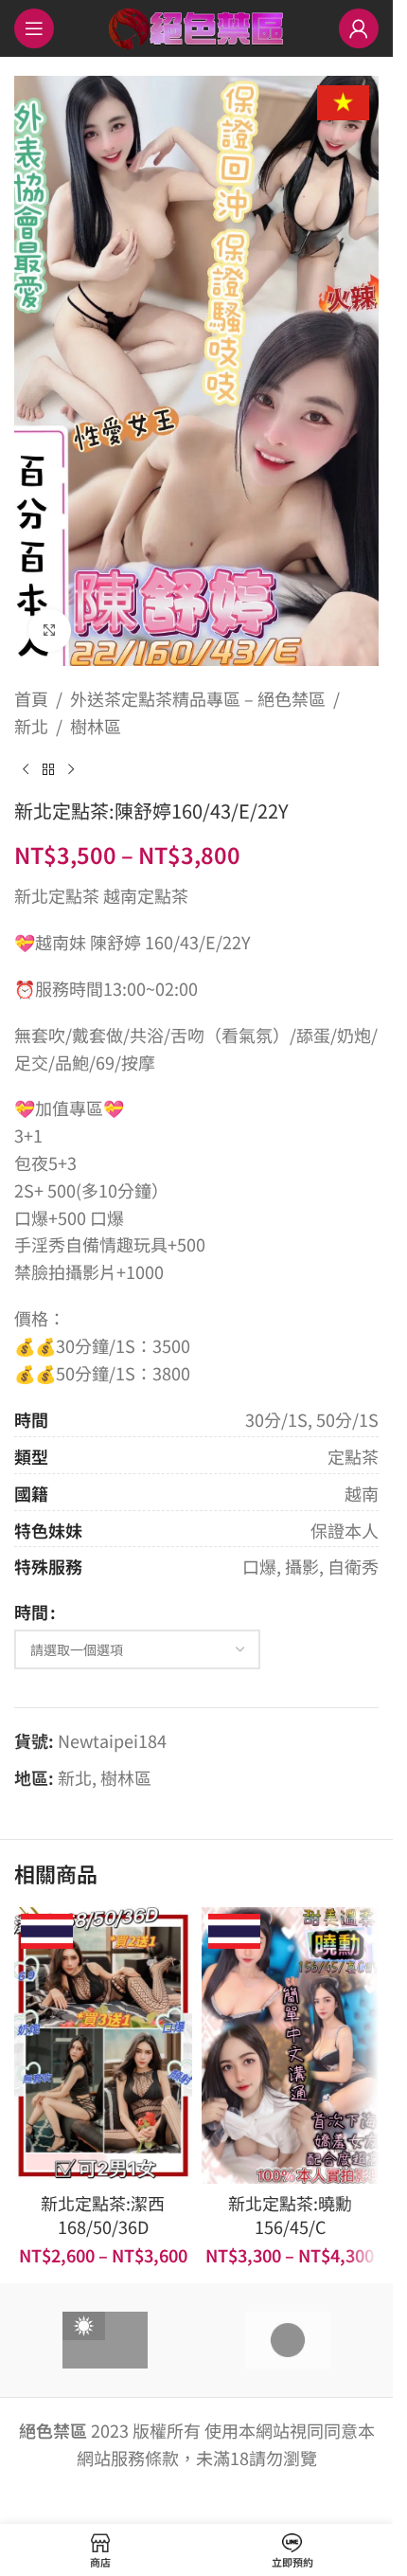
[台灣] (105, 2340)
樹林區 (96, 726)
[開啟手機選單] (34, 28)
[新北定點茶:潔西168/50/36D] (103, 2045)
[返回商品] (48, 769)
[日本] (288, 2340)
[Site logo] (196, 26)
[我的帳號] (359, 28)
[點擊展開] (50, 630)
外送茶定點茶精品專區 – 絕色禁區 (198, 698)
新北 (31, 726)
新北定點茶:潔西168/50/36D (103, 2215)
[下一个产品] (71, 769)
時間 (31, 1612)
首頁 (31, 698)
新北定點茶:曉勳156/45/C (290, 2215)
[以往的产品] (26, 769)
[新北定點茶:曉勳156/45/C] (291, 2045)
